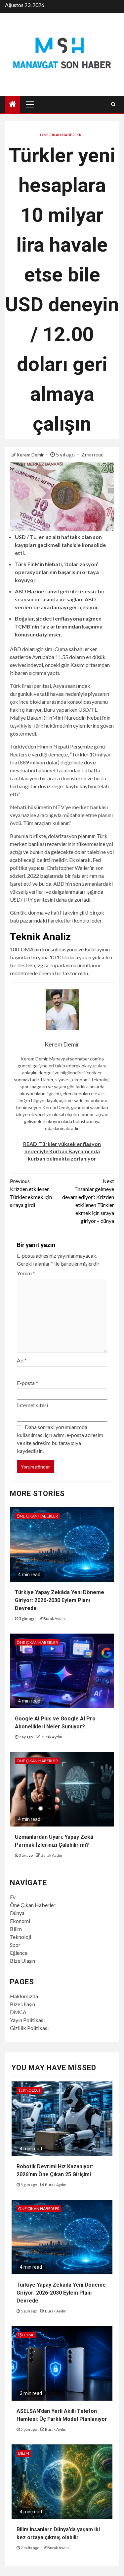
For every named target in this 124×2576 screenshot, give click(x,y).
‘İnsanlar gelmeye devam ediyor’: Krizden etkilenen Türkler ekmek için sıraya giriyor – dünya (88, 1201)
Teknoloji (21, 1937)
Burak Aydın (54, 1618)
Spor (15, 1945)
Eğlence (19, 1953)
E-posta (27, 1383)
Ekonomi (20, 1921)
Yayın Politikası (27, 2020)
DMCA (18, 2012)
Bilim (16, 1929)
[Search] (113, 104)
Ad (22, 1360)
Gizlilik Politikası (29, 2028)
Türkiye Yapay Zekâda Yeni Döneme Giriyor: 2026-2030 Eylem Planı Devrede (60, 1600)
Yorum (26, 1273)
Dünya (17, 1913)
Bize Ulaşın (22, 1961)
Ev (13, 1897)
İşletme (26, 2335)
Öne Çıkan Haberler (61, 135)
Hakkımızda (24, 1996)
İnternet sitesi (32, 1405)
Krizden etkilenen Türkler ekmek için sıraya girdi (31, 1193)
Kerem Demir (31, 455)
